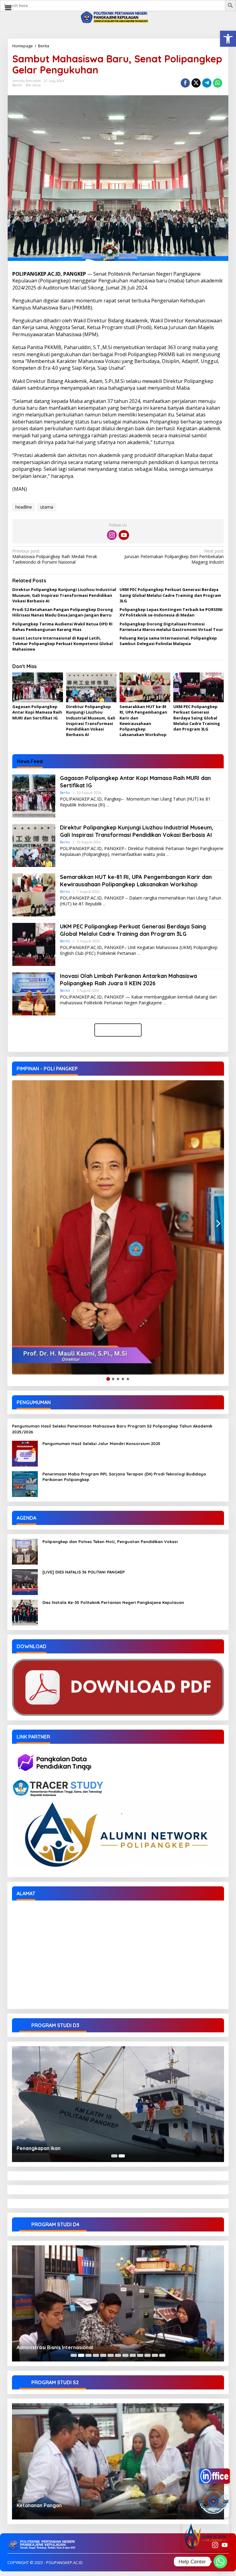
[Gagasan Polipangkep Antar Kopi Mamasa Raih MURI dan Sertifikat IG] (108, 805)
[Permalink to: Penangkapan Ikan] (118, 2104)
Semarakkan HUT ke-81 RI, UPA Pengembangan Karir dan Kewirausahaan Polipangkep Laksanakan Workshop (143, 721)
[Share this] (185, 83)
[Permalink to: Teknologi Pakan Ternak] (118, 2303)
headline (24, 507)
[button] (228, 39)
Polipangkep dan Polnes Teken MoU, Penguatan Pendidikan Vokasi (110, 1542)
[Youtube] (124, 535)
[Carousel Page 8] (125, 2355)
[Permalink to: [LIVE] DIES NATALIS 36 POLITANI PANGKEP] (25, 1582)
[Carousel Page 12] (155, 2355)
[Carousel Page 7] (118, 2355)
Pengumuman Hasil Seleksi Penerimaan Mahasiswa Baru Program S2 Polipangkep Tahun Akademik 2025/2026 (112, 1429)
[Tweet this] (196, 83)
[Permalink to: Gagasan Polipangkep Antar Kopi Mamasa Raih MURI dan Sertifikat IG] (38, 687)
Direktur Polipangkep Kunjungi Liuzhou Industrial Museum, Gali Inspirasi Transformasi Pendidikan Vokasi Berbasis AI (64, 595)
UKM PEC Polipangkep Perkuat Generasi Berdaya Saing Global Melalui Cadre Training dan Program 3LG (170, 595)
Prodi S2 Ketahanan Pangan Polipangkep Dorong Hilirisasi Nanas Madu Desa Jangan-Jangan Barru (63, 612)
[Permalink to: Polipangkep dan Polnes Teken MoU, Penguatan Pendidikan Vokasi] (25, 1551)
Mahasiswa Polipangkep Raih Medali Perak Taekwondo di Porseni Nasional (55, 557)
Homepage (23, 46)
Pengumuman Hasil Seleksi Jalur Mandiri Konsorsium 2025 (101, 1444)
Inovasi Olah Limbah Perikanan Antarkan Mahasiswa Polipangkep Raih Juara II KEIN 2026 (128, 979)
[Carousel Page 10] (140, 2355)
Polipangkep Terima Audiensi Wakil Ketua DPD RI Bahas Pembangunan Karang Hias (62, 627)
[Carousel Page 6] (111, 2355)
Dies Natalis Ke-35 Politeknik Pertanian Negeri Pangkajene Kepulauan (113, 1602)
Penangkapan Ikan (39, 2148)
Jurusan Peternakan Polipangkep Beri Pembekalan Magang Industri (174, 557)
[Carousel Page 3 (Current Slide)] (88, 2355)
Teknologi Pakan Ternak (45, 2347)
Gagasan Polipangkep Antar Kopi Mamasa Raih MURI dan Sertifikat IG (37, 712)
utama (47, 507)
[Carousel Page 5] (103, 2355)
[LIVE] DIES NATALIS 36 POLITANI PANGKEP (84, 1572)
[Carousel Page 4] (96, 2355)
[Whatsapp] (218, 83)
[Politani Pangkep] (118, 17)
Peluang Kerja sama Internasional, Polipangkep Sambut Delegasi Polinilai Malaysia (168, 641)
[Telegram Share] (207, 83)
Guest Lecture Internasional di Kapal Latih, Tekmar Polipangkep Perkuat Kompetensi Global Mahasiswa (63, 644)
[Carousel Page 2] (81, 2355)
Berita (44, 46)
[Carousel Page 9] (133, 2355)
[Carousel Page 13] (162, 2355)
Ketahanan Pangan (39, 2505)
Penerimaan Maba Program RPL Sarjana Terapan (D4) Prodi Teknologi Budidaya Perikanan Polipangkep (124, 1477)
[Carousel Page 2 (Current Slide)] (122, 2156)
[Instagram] (112, 535)
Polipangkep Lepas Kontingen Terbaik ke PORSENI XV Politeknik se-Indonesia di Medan (171, 612)
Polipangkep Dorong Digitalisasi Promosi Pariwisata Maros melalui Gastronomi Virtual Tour (171, 627)
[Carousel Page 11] (147, 2355)
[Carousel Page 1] (114, 2156)
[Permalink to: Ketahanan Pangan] (118, 2461)
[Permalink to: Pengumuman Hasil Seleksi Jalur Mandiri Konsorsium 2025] (25, 1453)
